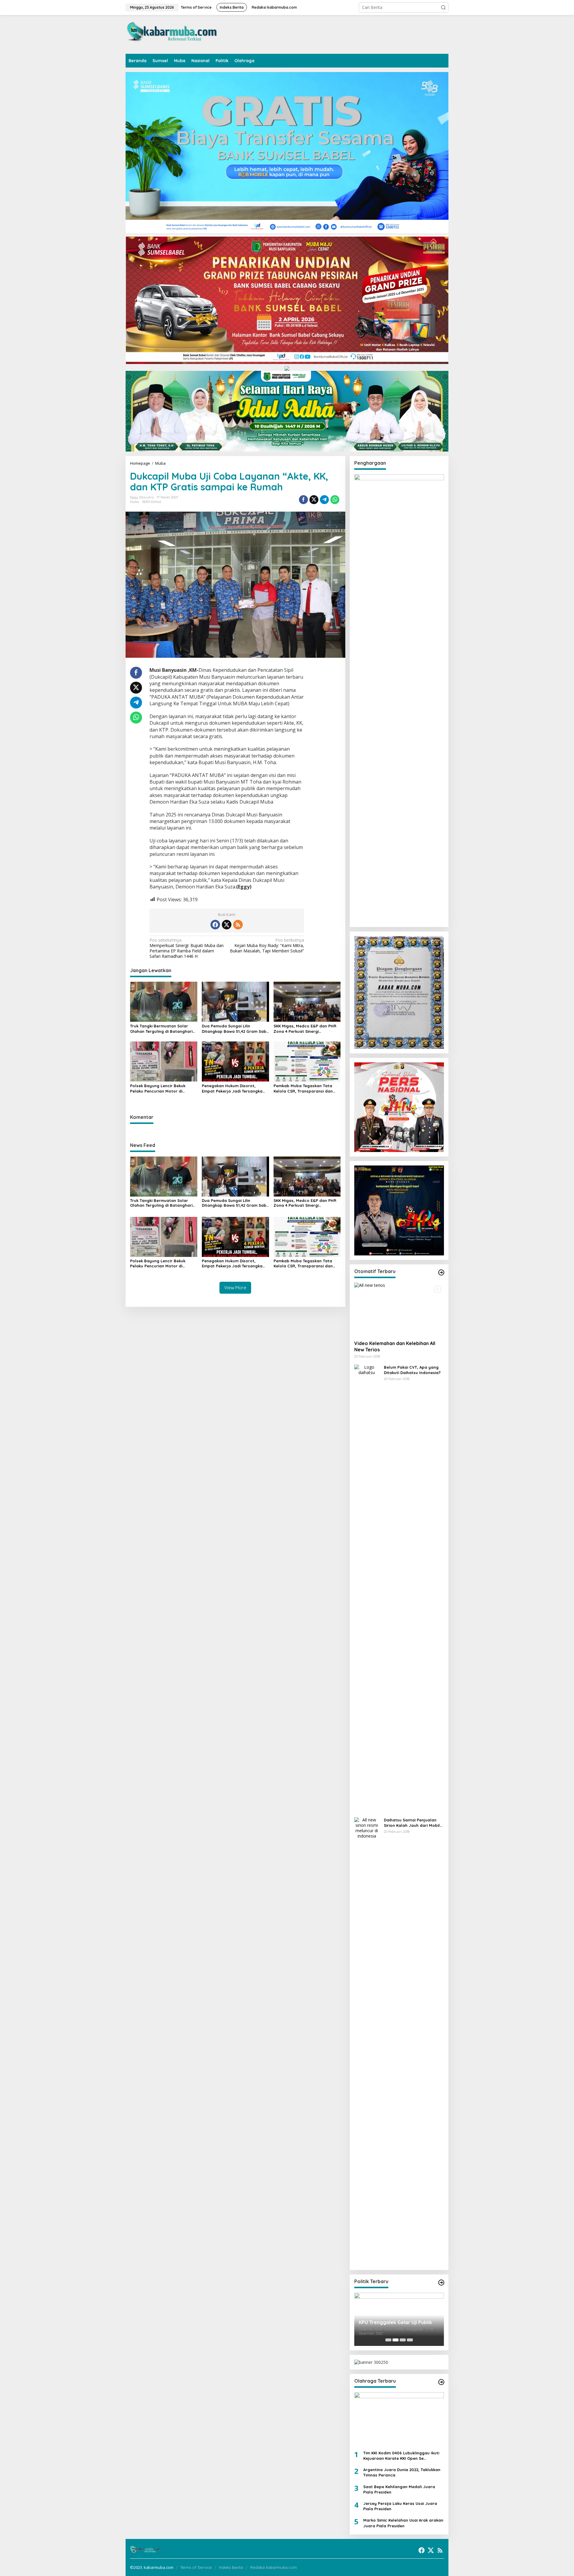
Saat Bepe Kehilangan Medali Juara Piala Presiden (399, 2489)
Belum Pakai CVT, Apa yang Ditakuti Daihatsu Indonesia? (412, 1370)
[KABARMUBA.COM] (172, 34)
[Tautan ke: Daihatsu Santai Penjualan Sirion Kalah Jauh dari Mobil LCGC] (367, 2041)
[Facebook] (215, 925)
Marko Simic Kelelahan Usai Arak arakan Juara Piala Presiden (403, 2523)
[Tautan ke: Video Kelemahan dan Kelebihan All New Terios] (399, 1309)
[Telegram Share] (324, 500)
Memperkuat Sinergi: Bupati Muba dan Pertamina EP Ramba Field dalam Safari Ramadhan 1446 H (187, 948)
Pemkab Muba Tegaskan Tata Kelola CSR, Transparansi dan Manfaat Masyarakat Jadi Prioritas (303, 1089)
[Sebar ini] (303, 500)
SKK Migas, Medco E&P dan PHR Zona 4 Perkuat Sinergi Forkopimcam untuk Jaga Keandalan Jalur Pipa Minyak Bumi (305, 1029)
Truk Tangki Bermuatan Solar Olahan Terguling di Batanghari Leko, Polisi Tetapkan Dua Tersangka (161, 1029)
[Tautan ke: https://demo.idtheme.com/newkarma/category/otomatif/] (441, 1272)
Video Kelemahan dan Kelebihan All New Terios (395, 1346)
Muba (135, 502)
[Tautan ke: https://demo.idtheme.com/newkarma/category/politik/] (441, 2283)
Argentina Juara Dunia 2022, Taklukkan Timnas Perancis (402, 2472)
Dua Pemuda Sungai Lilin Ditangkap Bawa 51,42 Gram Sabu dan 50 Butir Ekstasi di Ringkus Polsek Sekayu (235, 1029)
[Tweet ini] (314, 500)
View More (235, 1288)
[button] (443, 7)
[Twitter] (227, 925)
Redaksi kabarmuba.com (274, 2567)
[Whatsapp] (335, 500)
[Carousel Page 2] (396, 2340)
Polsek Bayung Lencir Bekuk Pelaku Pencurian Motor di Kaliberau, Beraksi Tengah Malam (163, 1089)
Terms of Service (196, 2567)
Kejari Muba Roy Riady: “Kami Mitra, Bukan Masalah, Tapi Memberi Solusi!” (267, 946)
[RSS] (238, 925)
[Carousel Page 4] (410, 2340)
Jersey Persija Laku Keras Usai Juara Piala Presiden (400, 2506)
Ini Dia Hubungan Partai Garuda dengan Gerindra (395, 2323)
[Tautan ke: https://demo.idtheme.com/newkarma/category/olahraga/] (441, 2382)
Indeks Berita (231, 2567)
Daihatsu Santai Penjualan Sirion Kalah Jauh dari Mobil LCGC (412, 1823)
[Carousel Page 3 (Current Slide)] (403, 2340)
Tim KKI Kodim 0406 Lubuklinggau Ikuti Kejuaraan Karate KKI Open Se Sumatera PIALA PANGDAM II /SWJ (401, 2456)
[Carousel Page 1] (388, 2340)
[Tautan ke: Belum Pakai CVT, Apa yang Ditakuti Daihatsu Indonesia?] (367, 1588)
